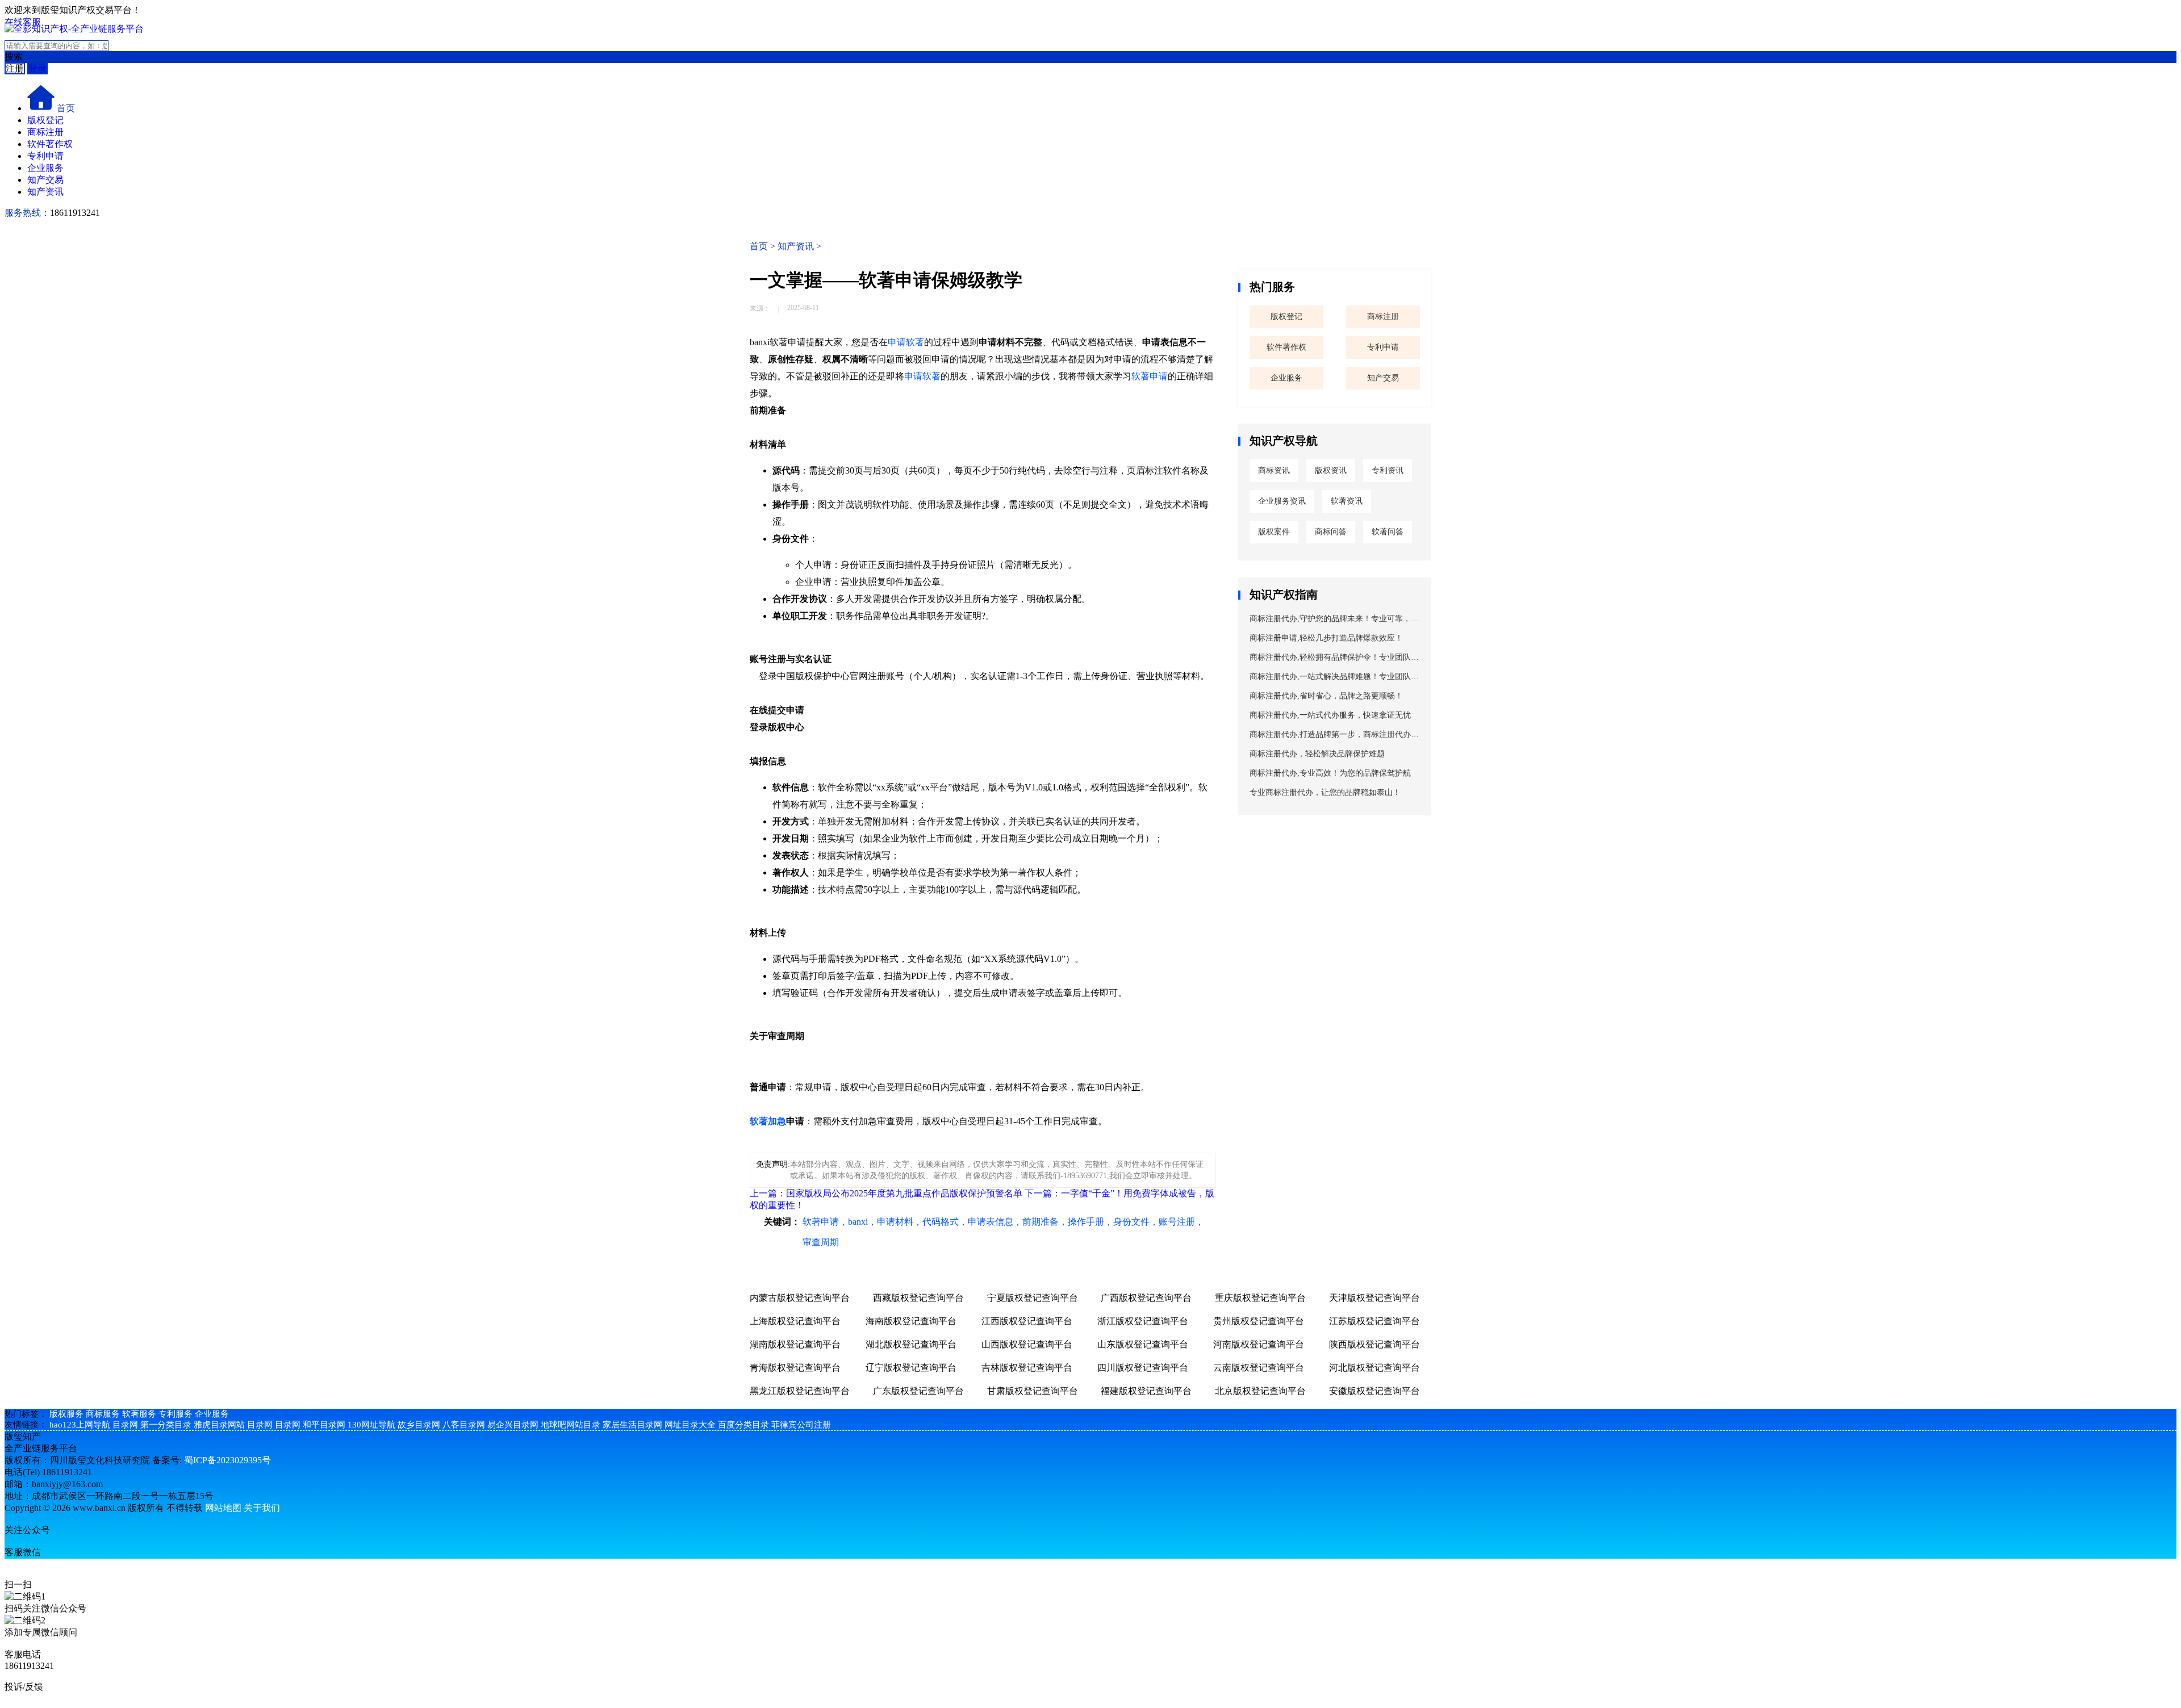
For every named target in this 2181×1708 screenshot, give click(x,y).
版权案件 (1274, 532)
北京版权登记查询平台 (1260, 1391)
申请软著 (906, 342)
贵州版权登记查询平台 (1259, 1321)
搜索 (14, 56)
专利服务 (176, 1414)
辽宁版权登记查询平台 (911, 1368)
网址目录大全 (690, 1425)
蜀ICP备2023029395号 (227, 1460)
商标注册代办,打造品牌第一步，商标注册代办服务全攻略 (1334, 737)
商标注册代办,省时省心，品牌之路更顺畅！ (1326, 696)
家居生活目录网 (632, 1425)
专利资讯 (1388, 470)
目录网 (125, 1425)
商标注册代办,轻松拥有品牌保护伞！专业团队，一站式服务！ (1334, 660)
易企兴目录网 (513, 1425)
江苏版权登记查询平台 (1374, 1321)
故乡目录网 (419, 1425)
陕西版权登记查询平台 (1374, 1344)
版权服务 (66, 1414)
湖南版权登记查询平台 (795, 1344)
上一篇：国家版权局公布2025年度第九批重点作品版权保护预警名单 (886, 1193)
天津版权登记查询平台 (1374, 1298)
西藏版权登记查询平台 (918, 1298)
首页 (66, 108)
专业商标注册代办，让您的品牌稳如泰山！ (1325, 792)
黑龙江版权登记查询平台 (800, 1391)
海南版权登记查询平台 (911, 1321)
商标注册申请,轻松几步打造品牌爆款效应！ (1326, 638)
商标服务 (103, 1414)
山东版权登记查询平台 (1143, 1344)
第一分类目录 (166, 1425)
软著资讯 (1347, 501)
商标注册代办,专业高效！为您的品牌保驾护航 (1330, 773)
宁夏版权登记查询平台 (1033, 1298)
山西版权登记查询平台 (1027, 1344)
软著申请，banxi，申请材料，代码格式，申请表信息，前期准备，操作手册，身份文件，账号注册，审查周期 (1003, 1232)
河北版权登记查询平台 (1374, 1368)
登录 (37, 68)
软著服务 (139, 1414)
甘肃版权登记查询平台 (1033, 1391)
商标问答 (1331, 532)
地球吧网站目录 (571, 1425)
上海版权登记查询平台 (795, 1321)
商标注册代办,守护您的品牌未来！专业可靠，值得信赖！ (1334, 621)
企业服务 (45, 168)
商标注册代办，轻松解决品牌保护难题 (1317, 754)
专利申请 (45, 156)
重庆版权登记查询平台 (1260, 1298)
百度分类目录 (743, 1425)
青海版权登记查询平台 (795, 1368)
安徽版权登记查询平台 (1374, 1391)
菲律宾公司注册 (801, 1425)
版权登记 (45, 120)
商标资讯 (1274, 470)
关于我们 (262, 1508)
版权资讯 (1331, 470)
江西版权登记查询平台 (1027, 1321)
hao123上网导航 (80, 1425)
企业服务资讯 (1282, 501)
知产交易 (45, 180)
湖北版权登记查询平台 (911, 1344)
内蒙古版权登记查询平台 (800, 1298)
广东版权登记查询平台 (918, 1391)
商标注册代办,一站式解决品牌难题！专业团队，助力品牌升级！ (1334, 679)
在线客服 (23, 22)
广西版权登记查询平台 (1146, 1298)
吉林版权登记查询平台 (1027, 1368)
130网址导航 (371, 1425)
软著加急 (768, 1121)
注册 (15, 68)
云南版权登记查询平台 (1259, 1368)
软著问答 (1388, 532)
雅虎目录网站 (219, 1425)
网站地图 (223, 1508)
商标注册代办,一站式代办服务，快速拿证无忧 (1330, 715)
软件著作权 (50, 144)
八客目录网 (464, 1425)
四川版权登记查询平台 (1143, 1368)
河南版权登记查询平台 (1259, 1344)
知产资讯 (45, 192)
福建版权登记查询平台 (1146, 1391)
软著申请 (1150, 376)
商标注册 (45, 132)
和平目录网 (324, 1425)
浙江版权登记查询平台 (1143, 1321)
